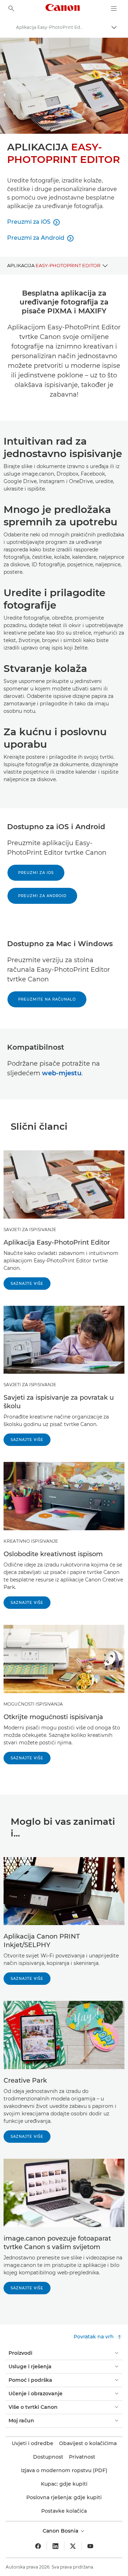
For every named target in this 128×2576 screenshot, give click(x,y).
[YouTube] (90, 2546)
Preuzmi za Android (42, 896)
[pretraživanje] (11, 9)
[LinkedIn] (55, 2546)
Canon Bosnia (61, 2531)
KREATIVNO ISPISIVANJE (31, 1541)
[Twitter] (73, 2546)
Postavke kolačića (64, 2511)
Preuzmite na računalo (47, 999)
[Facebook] (38, 2546)
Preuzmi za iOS (36, 873)
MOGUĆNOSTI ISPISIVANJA (33, 1704)
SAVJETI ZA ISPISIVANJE (30, 1229)
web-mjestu (62, 1073)
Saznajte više (27, 1284)
